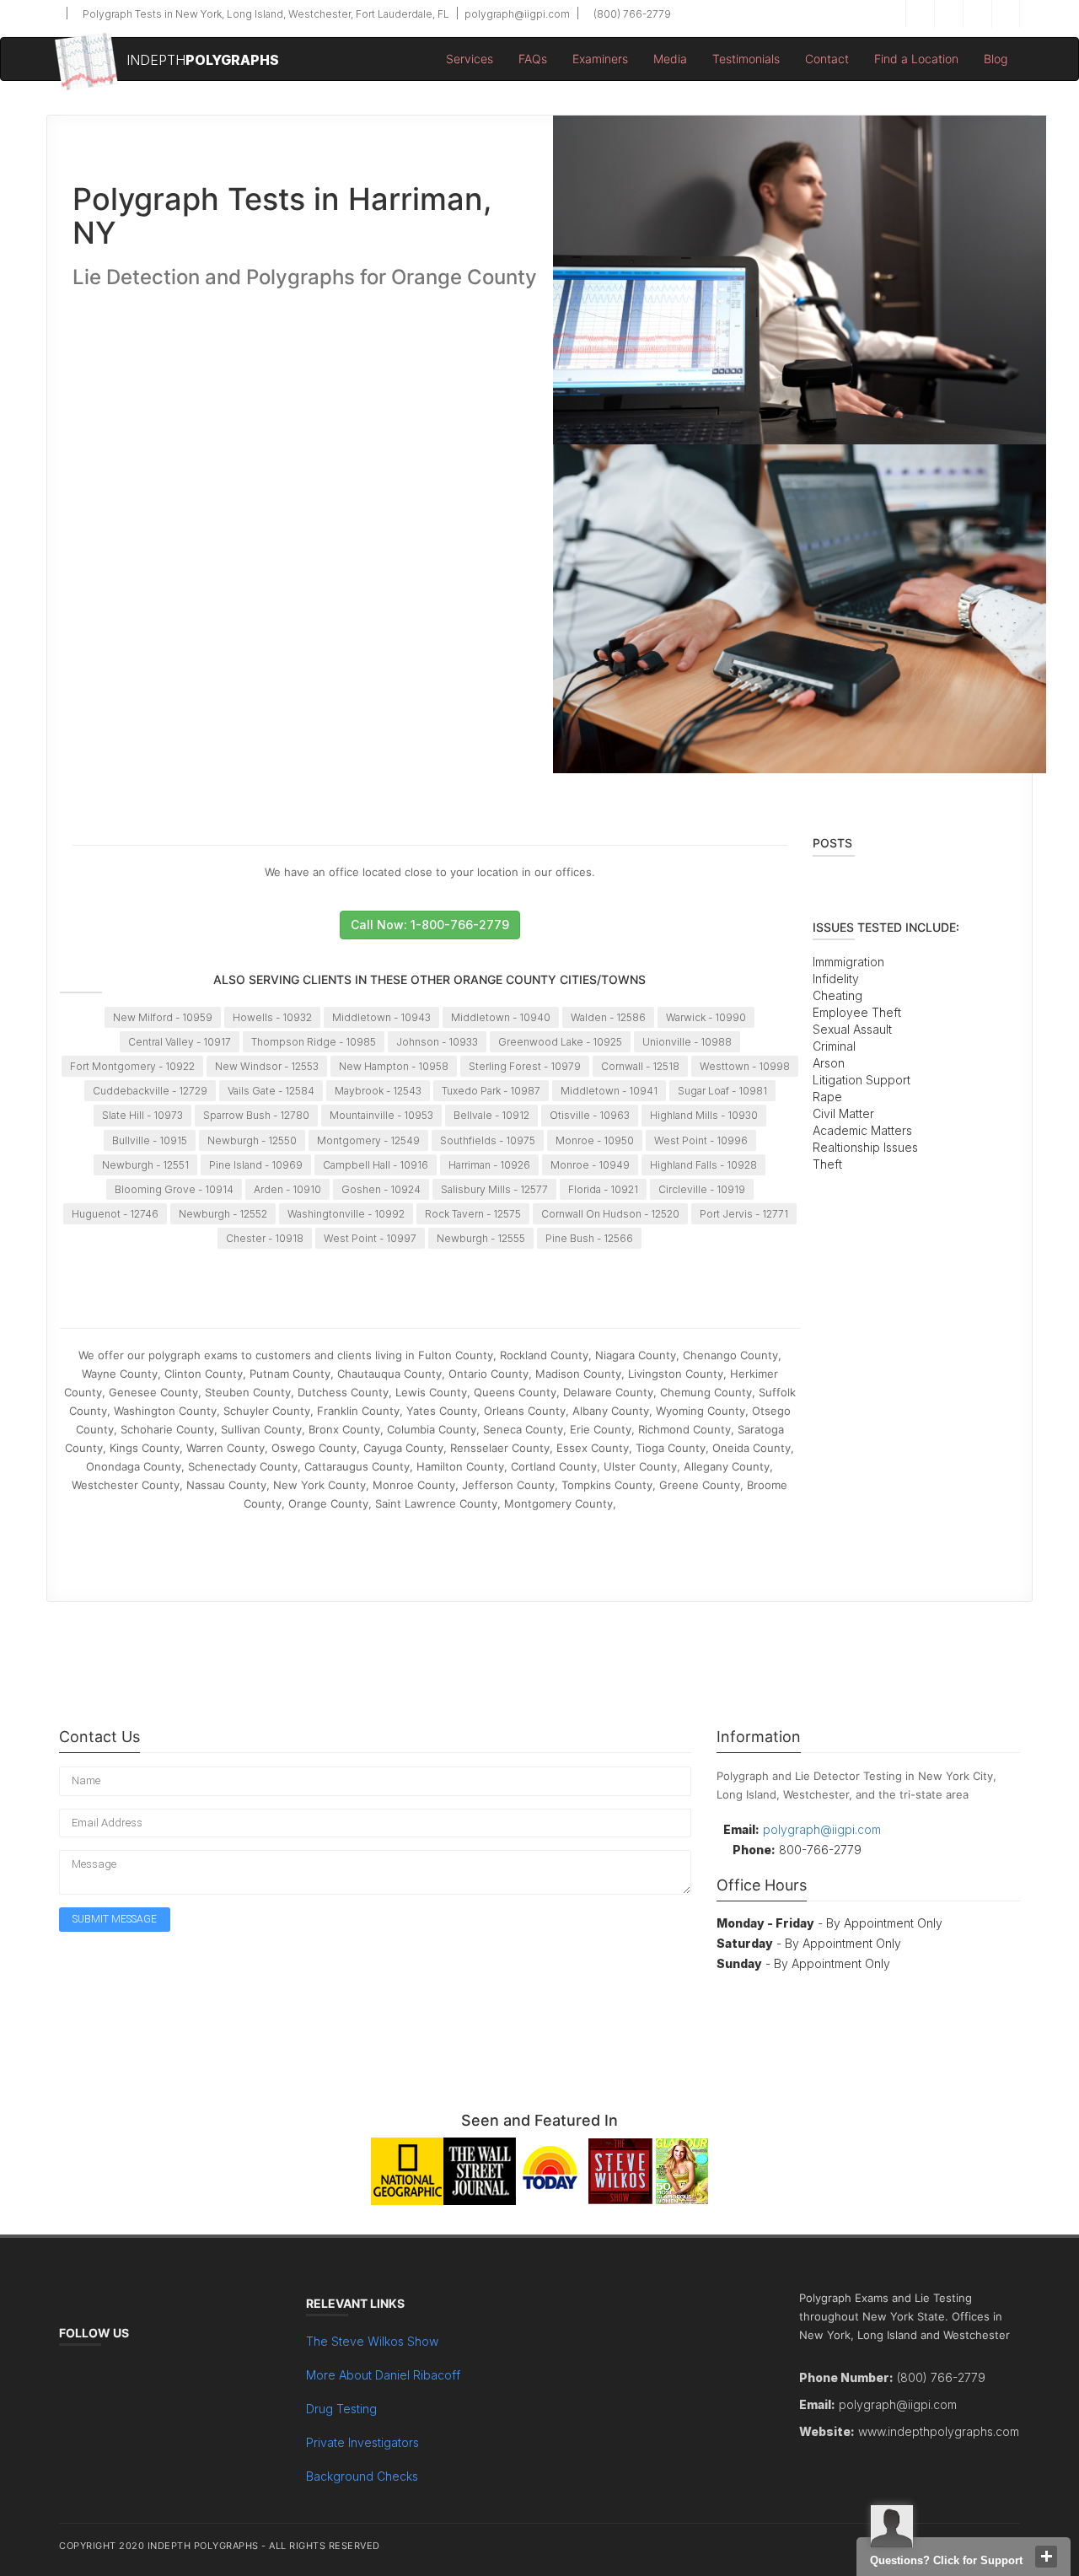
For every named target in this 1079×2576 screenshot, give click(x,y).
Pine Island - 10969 (256, 1165)
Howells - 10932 (272, 1017)
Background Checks (362, 2476)
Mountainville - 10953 (381, 1115)
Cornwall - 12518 (640, 1066)
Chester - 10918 (265, 1238)
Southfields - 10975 (488, 1140)
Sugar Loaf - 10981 (722, 1091)
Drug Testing (341, 2409)
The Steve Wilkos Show (372, 2341)
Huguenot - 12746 (115, 1214)
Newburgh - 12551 (145, 1165)
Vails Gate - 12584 (271, 1091)
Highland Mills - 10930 (704, 1115)
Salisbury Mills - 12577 (494, 1189)
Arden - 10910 (287, 1189)
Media (670, 59)
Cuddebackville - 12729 (150, 1091)
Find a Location (916, 59)
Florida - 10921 (603, 1189)
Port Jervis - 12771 (744, 1214)
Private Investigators (362, 2442)
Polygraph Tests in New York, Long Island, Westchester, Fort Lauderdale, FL (265, 14)
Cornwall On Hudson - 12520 (610, 1214)
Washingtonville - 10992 (346, 1214)
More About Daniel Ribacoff (383, 2375)
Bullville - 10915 (150, 1140)
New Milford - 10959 (163, 1017)
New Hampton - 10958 (394, 1066)
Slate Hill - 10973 (142, 1115)
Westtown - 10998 (745, 1066)
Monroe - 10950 (595, 1140)
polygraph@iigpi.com (516, 14)
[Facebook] (920, 14)
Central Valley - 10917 (180, 1042)
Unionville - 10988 (687, 1042)
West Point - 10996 (701, 1140)
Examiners (600, 59)
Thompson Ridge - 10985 (314, 1042)
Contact (827, 59)
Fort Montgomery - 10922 (132, 1066)
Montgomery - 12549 (368, 1140)
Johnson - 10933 (437, 1042)
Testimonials (746, 59)
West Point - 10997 (370, 1238)
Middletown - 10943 (381, 1017)
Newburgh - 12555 (481, 1238)
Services (470, 59)
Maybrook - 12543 (378, 1091)
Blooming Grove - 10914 (174, 1189)
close (1046, 2557)
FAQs (533, 59)
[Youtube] (1006, 14)
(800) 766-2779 (631, 14)
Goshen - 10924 (381, 1189)
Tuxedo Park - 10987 (491, 1091)
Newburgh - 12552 (223, 1214)
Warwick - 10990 (706, 1017)
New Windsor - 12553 (267, 1066)
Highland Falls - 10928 (703, 1165)
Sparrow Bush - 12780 (256, 1115)
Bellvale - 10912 (491, 1115)
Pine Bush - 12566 (589, 1238)
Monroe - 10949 (590, 1165)
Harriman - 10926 (489, 1165)
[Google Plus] (977, 14)
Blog (996, 59)
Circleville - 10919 (702, 1189)
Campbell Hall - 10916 (376, 1165)
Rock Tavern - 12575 (473, 1214)
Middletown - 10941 (609, 1091)
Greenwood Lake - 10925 (560, 1042)
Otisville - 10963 (590, 1115)
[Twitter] (948, 14)
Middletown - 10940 (501, 1017)
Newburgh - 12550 (252, 1140)
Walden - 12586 (608, 1017)
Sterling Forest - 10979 (525, 1066)
